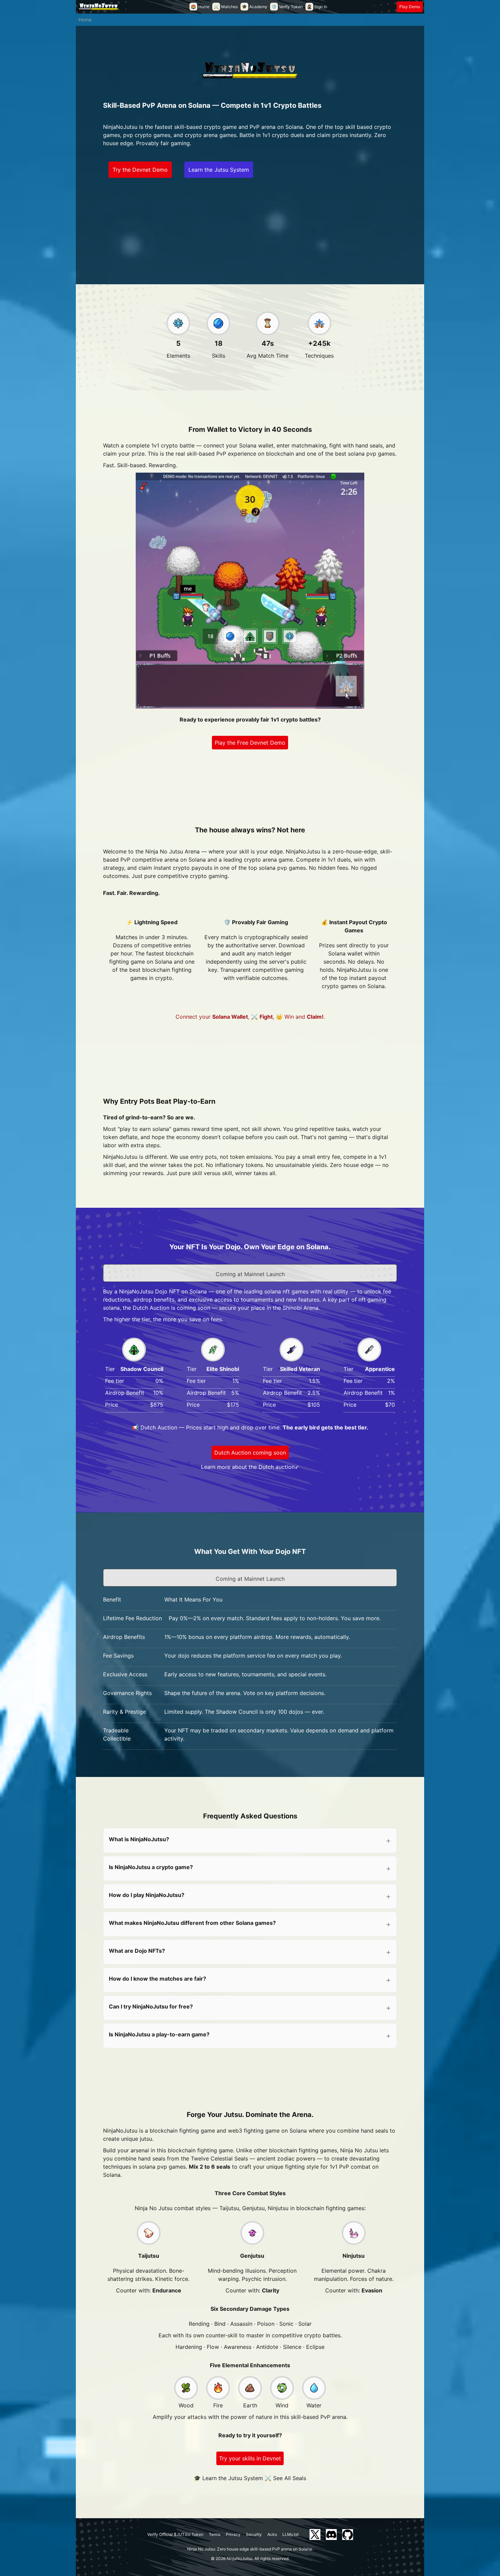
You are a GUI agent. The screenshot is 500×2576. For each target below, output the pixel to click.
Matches (226, 7)
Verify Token (287, 7)
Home (200, 7)
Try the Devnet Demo (140, 170)
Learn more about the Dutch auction (248, 1467)
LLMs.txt (290, 2534)
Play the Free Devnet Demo (250, 743)
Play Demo (410, 7)
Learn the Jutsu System (219, 170)
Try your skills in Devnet (250, 2458)
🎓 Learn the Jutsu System (228, 2478)
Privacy (233, 2534)
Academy (255, 7)
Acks (272, 2534)
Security (254, 2534)
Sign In (317, 7)
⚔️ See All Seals (285, 2478)
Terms (215, 2534)
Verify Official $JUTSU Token (175, 2534)
